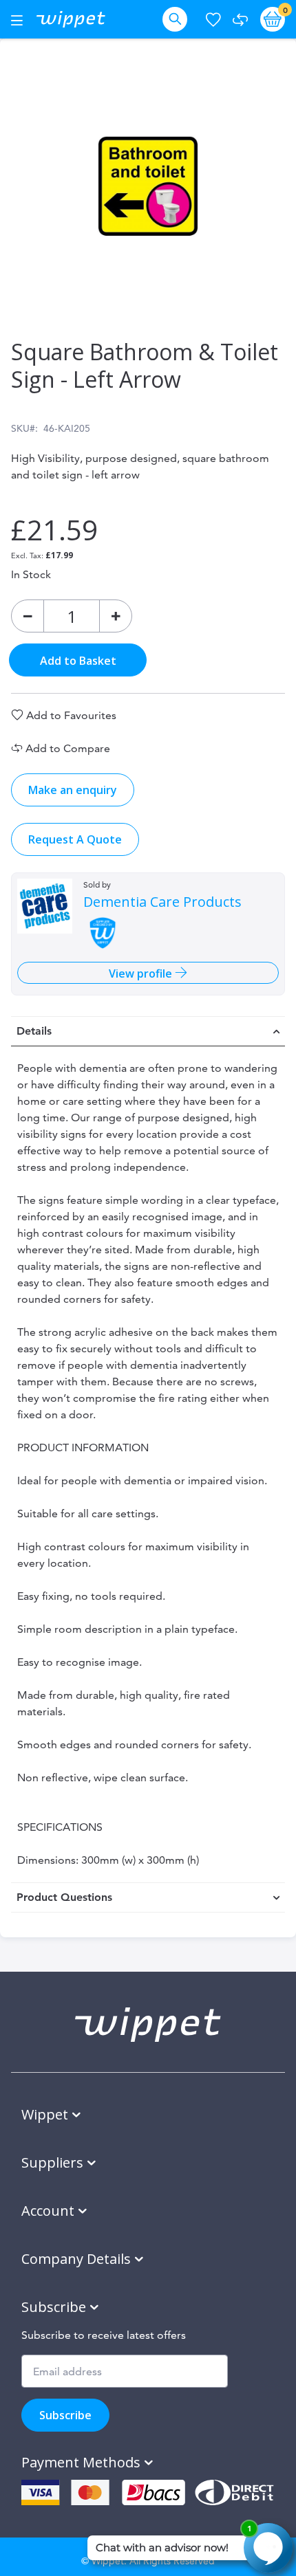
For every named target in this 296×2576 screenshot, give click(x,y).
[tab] (148, 1031)
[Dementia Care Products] (45, 906)
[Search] (178, 19)
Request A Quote (75, 839)
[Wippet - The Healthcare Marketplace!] (71, 19)
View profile (142, 973)
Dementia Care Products (162, 902)
